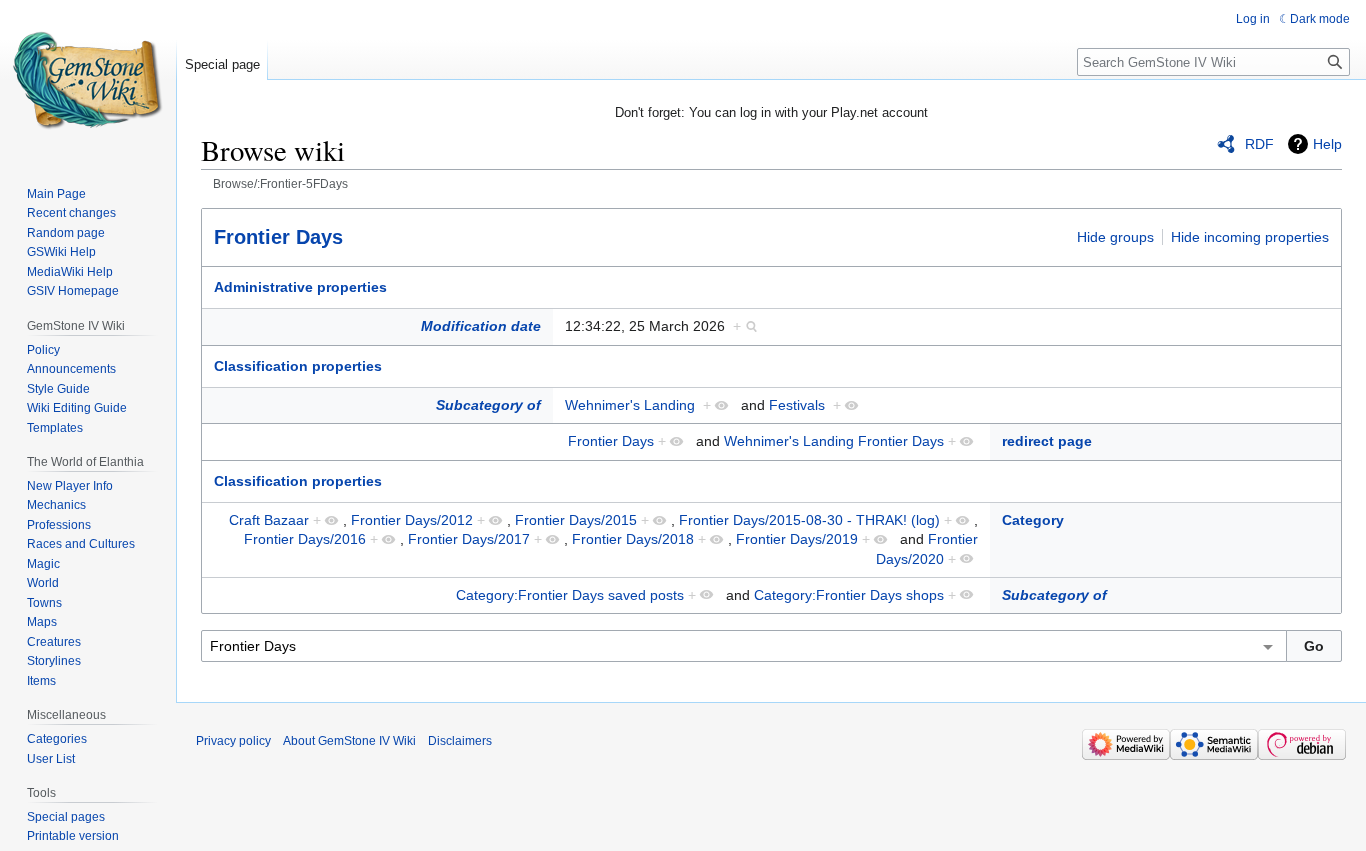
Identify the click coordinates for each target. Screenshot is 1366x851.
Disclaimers (460, 741)
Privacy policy (233, 741)
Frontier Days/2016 (305, 539)
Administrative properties (300, 287)
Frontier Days (278, 237)
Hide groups (1115, 237)
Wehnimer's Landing (630, 405)
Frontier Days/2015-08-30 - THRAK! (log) (809, 520)
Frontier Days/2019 (797, 539)
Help (1327, 144)
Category (1033, 520)
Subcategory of (488, 405)
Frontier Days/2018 (633, 539)
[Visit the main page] (88, 80)
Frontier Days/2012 (412, 520)
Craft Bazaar (269, 520)
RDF (1259, 144)
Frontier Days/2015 (576, 520)
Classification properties (298, 366)
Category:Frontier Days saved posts (570, 595)
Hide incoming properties (1250, 237)
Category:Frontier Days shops (849, 595)
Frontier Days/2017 (469, 539)
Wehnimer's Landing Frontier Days (834, 441)
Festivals (797, 405)
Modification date (481, 326)
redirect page (1047, 441)
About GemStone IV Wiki (349, 741)
